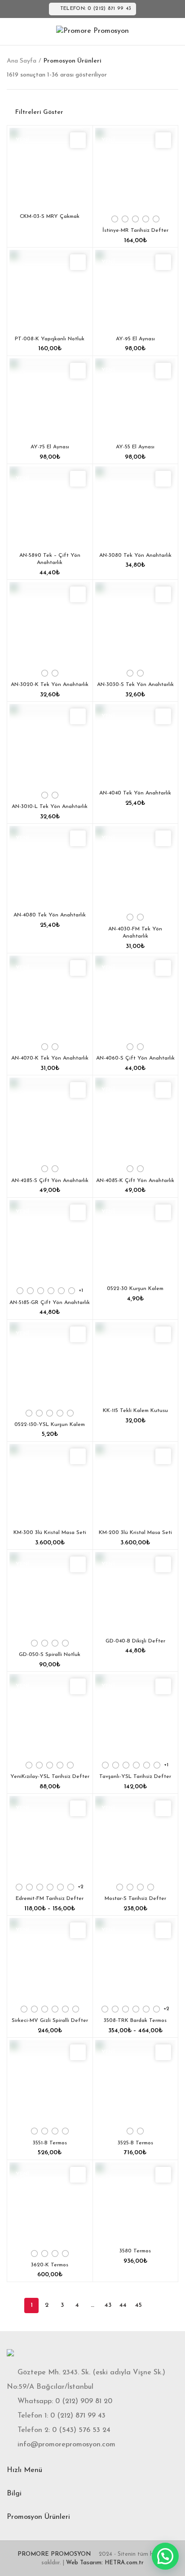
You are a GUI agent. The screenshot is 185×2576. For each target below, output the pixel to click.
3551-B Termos (50, 2143)
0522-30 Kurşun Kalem (135, 1289)
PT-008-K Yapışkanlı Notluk (50, 339)
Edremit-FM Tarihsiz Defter (50, 1899)
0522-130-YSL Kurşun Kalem (50, 1425)
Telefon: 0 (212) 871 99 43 (96, 9)
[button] (165, 2556)
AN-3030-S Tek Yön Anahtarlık (135, 685)
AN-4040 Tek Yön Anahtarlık (135, 793)
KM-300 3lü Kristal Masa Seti (50, 1533)
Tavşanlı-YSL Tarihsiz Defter (135, 1777)
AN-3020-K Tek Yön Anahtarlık (50, 685)
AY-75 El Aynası (50, 447)
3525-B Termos (135, 2143)
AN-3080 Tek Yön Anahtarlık (135, 555)
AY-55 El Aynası (135, 447)
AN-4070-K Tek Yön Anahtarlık (50, 1058)
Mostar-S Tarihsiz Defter (135, 1899)
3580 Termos (135, 2251)
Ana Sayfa (22, 61)
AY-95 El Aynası (135, 339)
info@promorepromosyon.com (66, 2445)
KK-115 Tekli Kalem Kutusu (135, 1411)
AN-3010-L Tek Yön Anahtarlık (50, 807)
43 (108, 2305)
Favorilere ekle (78, 140)
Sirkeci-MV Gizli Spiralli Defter (50, 2021)
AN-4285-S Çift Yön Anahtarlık (50, 1181)
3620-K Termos (50, 2265)
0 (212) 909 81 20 (84, 2401)
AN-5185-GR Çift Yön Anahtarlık (50, 1303)
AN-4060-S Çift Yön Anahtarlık (135, 1058)
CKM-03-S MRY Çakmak (50, 217)
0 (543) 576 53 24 (81, 2430)
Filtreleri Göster (39, 113)
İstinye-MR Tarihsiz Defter (135, 230)
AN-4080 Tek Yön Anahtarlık (50, 915)
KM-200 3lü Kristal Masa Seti (135, 1533)
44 (123, 2305)
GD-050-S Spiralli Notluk (50, 1655)
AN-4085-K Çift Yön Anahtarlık (135, 1181)
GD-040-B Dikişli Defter (135, 1641)
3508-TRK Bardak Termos (135, 2021)
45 (139, 2305)
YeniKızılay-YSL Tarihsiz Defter (50, 1777)
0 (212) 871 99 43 (78, 2416)
